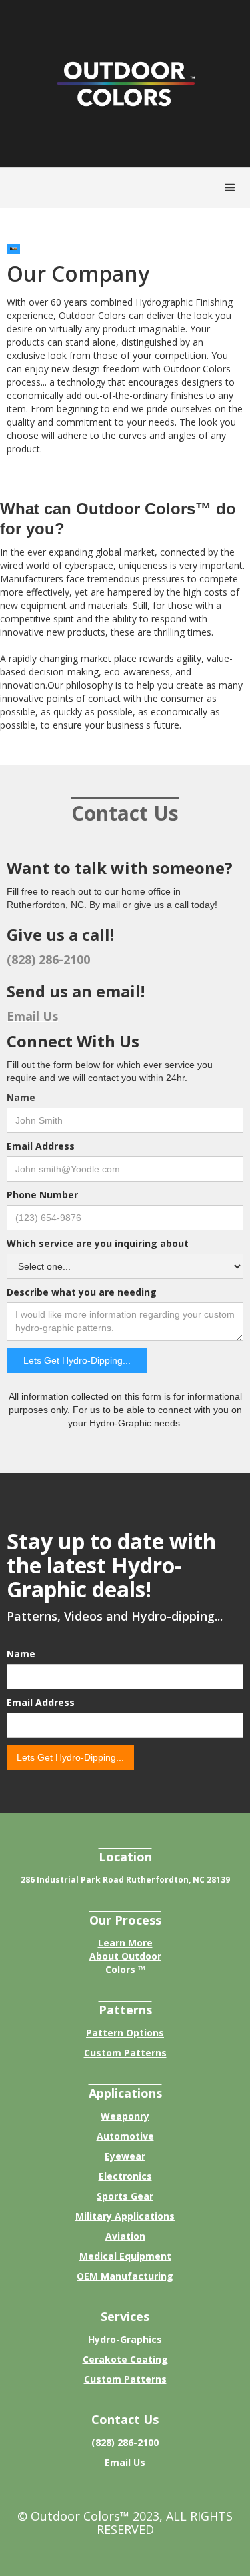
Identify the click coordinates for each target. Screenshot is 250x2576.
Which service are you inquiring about (98, 1243)
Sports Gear (125, 2196)
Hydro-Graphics (125, 2339)
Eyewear (125, 2156)
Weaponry (125, 2116)
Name (21, 1097)
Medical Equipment (125, 2256)
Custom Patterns (125, 2053)
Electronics (125, 2176)
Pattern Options (125, 2033)
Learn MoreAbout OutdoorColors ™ (125, 1956)
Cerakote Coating (125, 2359)
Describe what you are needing (82, 1292)
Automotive (125, 2136)
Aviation (125, 2236)
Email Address (41, 1146)
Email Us (125, 2462)
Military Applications (125, 2216)
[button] (230, 188)
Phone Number (42, 1195)
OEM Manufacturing (125, 2276)
